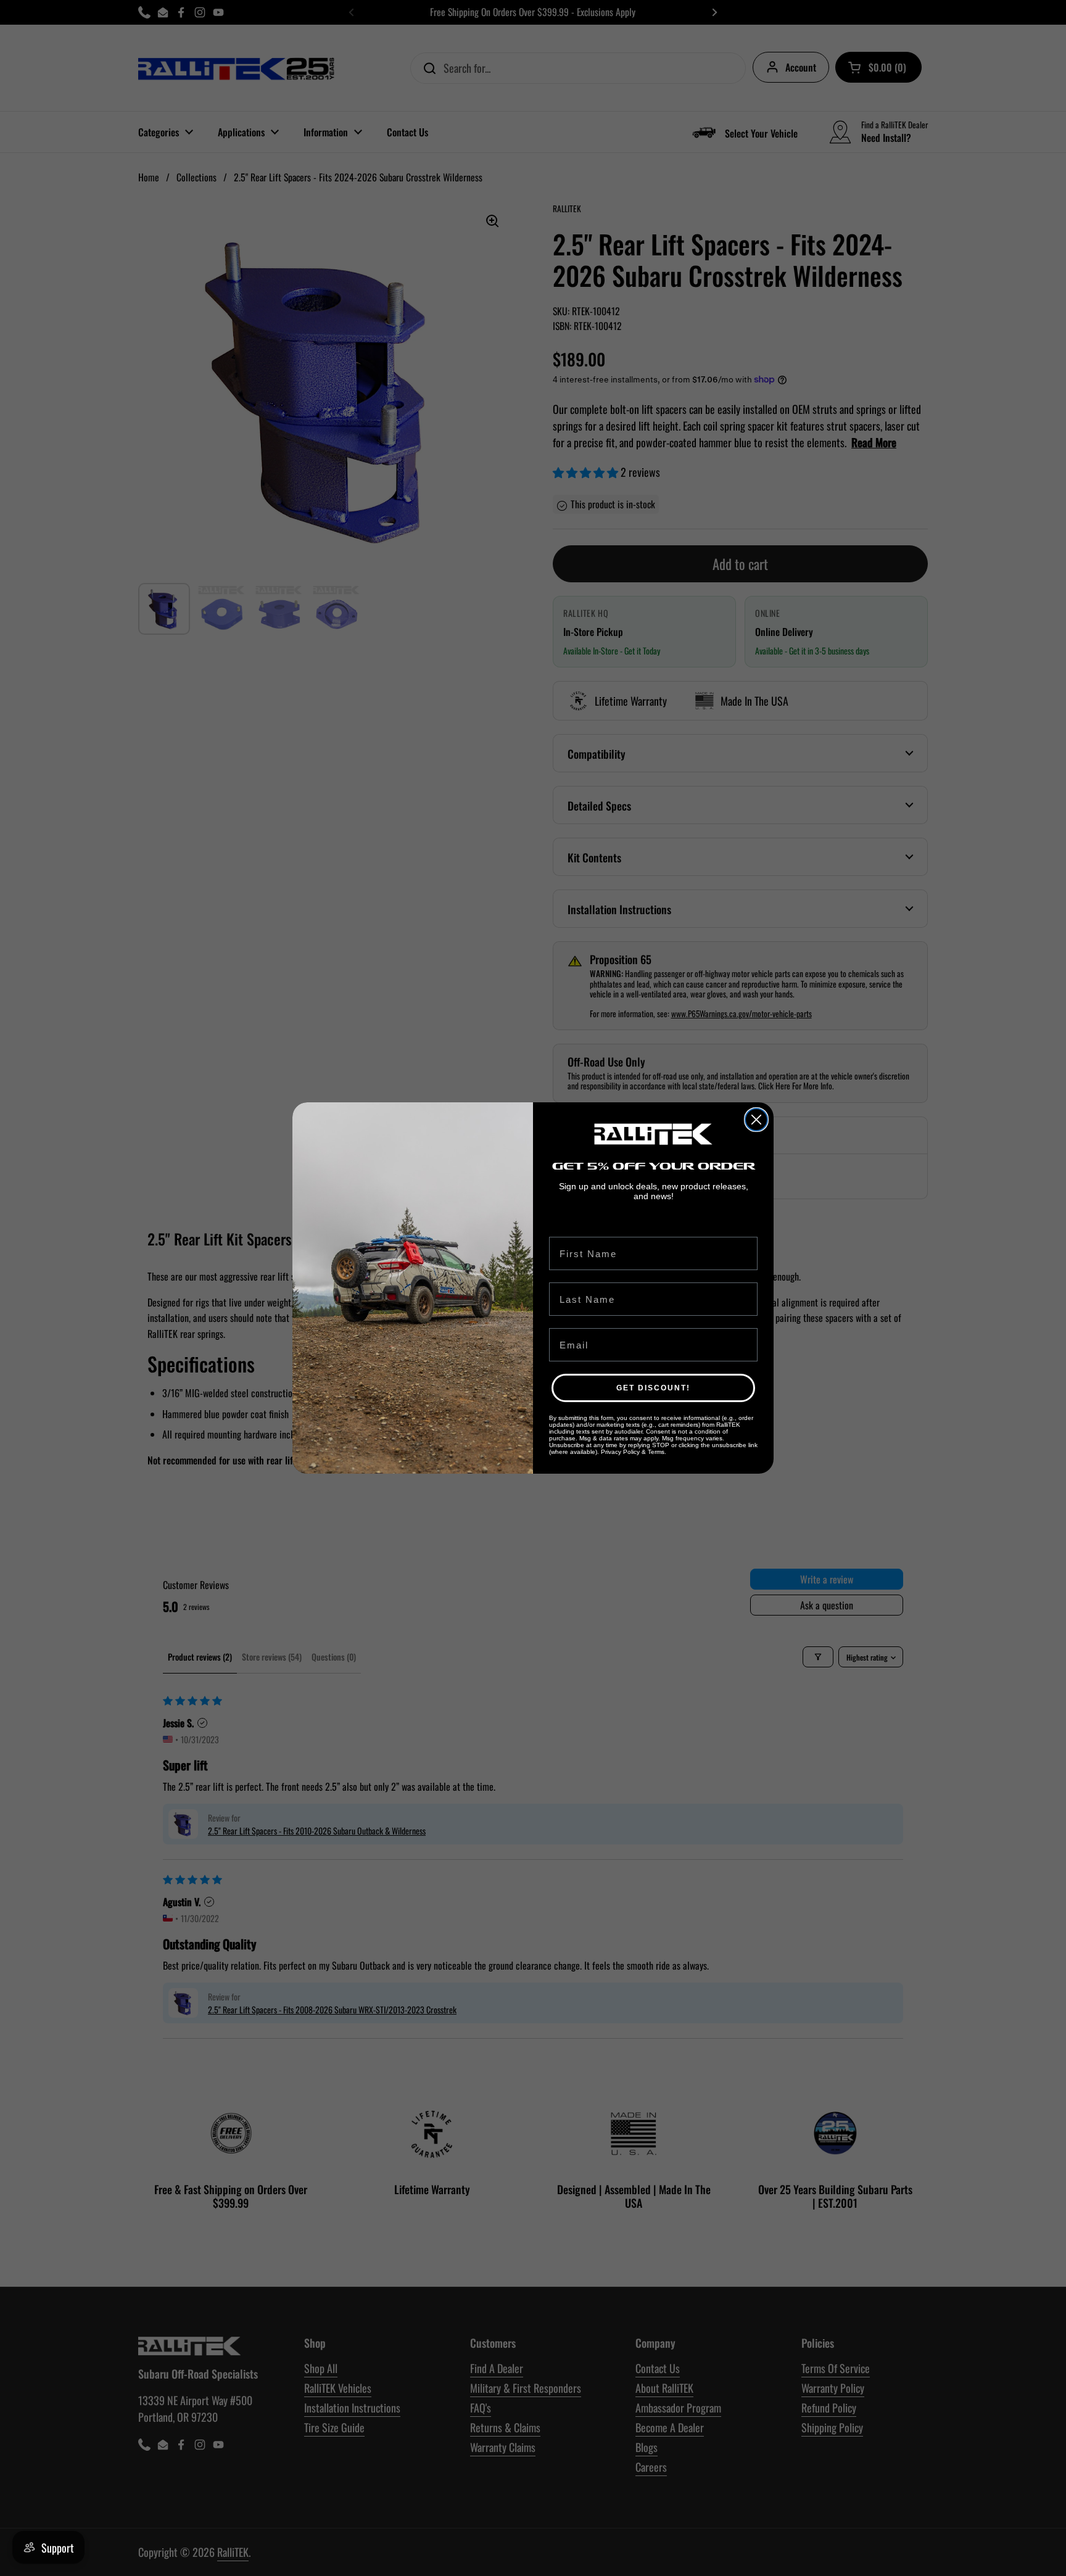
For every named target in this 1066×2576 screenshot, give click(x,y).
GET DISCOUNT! (653, 1388)
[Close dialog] (756, 1120)
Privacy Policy (620, 1452)
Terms (656, 1452)
